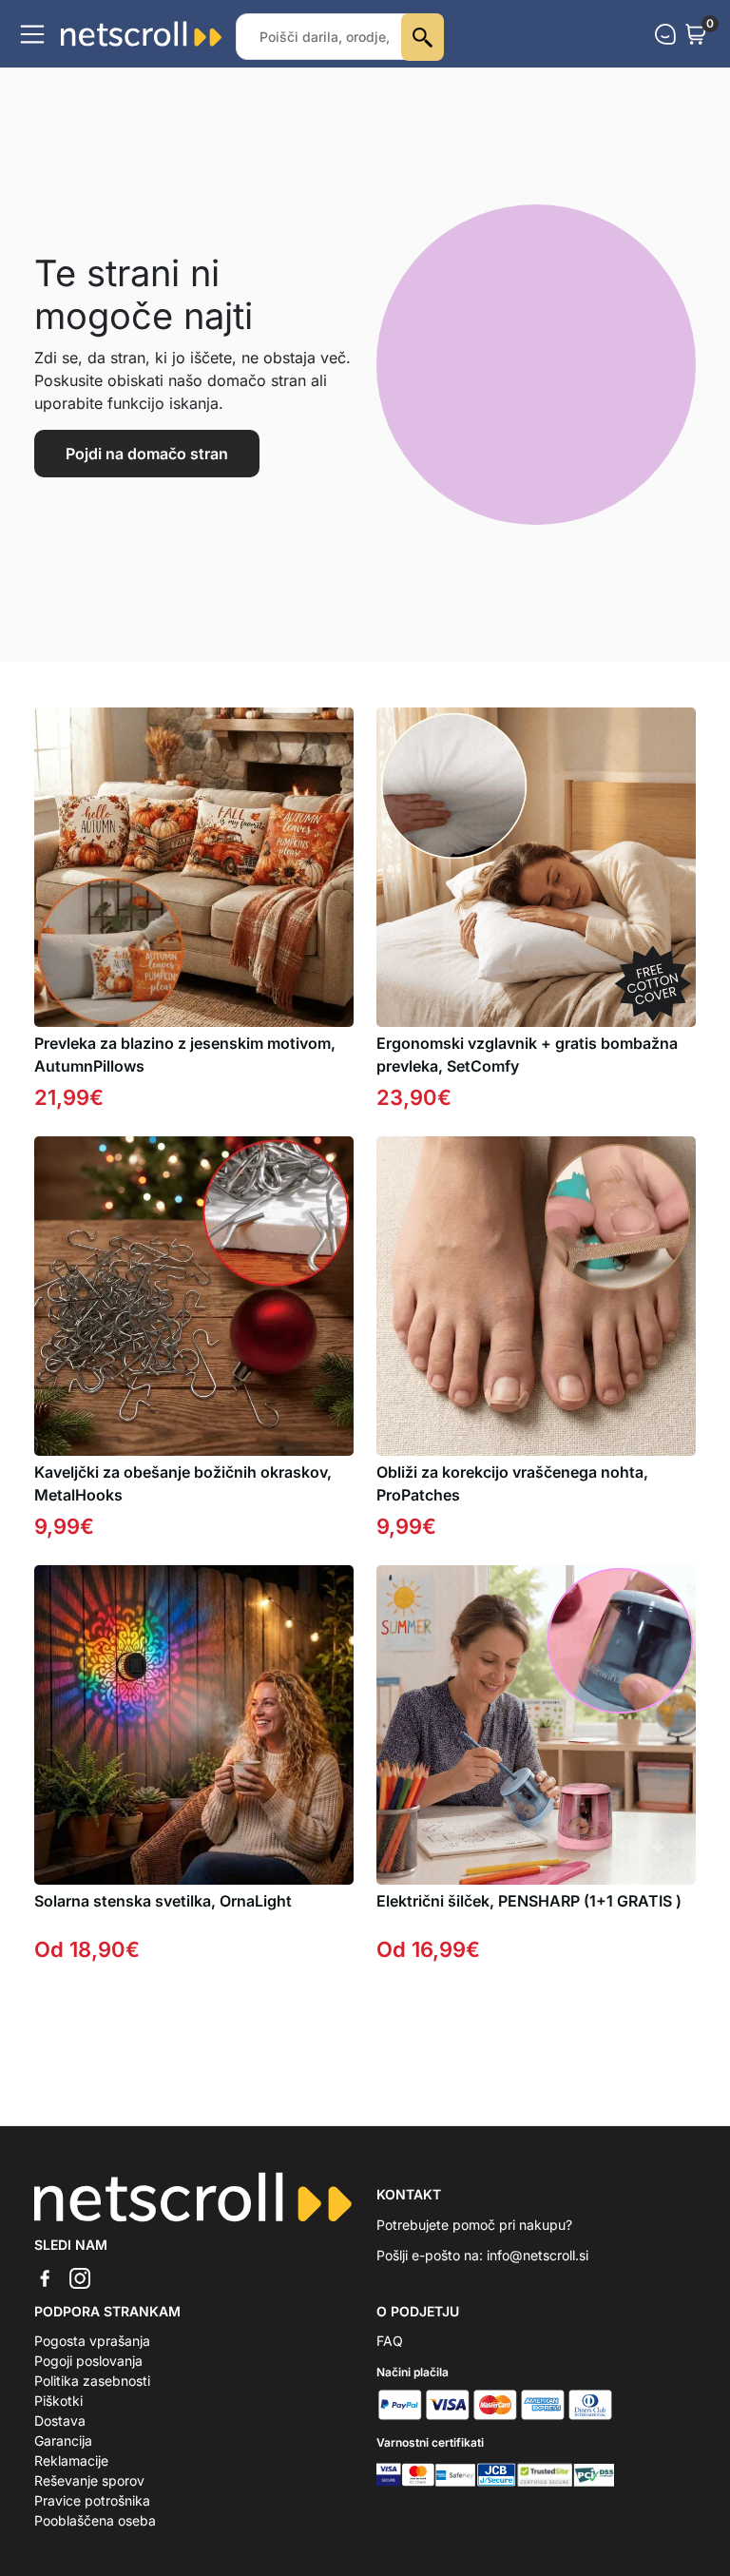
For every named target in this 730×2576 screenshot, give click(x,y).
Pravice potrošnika (92, 2500)
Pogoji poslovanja (88, 2361)
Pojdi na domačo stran (147, 454)
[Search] (423, 37)
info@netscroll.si (538, 2255)
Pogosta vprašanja (92, 2341)
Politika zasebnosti (92, 2381)
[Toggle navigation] (32, 34)
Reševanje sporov (89, 2480)
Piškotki (58, 2401)
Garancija (63, 2440)
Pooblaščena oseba (95, 2520)
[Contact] (665, 34)
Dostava (60, 2421)
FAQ (390, 2341)
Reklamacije (71, 2460)
